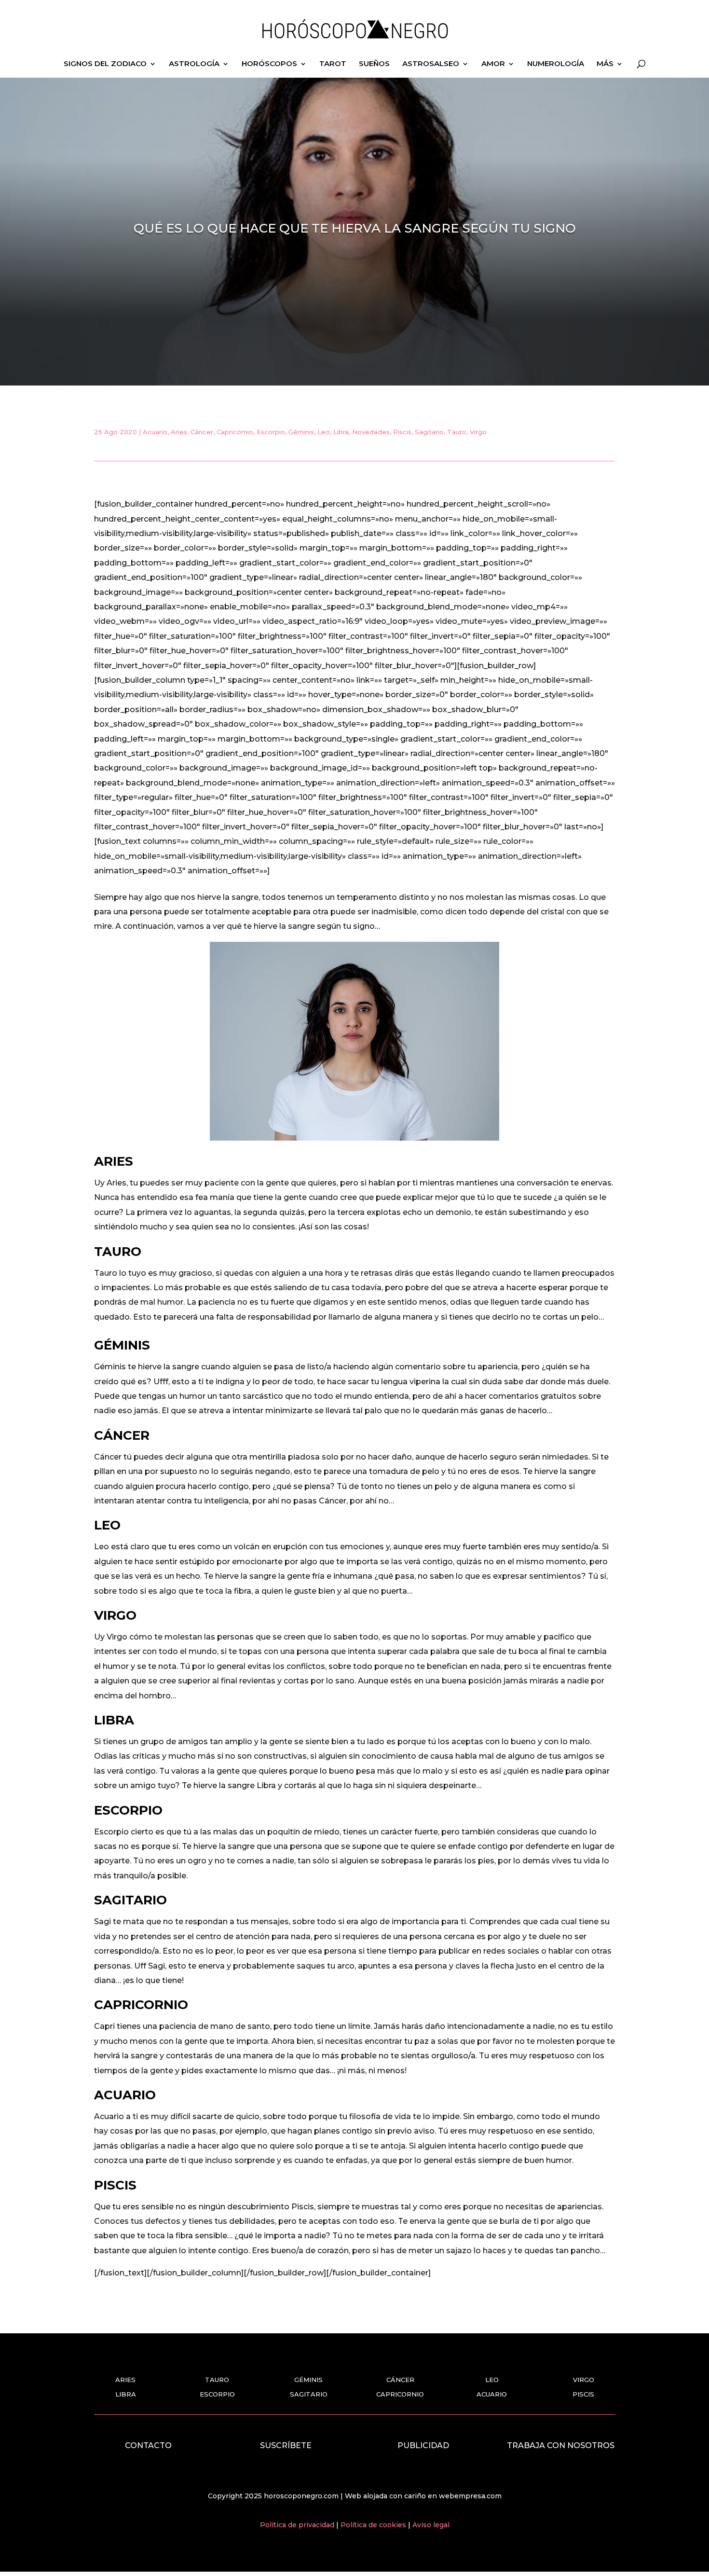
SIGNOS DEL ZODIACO (105, 64)
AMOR (493, 64)
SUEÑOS (374, 64)
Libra (341, 432)
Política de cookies (374, 2525)
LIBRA (126, 2394)
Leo (324, 432)
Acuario (155, 432)
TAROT (333, 64)
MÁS (605, 64)
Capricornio (235, 432)
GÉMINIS (308, 2380)
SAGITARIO (309, 2394)
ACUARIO (492, 2394)
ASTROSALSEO (431, 64)
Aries (179, 432)
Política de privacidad (298, 2525)
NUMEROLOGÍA (556, 64)
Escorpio (271, 432)
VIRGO (584, 2380)
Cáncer (202, 432)
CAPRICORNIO (400, 2394)
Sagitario (429, 432)
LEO (492, 2380)
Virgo (478, 432)
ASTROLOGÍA (194, 64)
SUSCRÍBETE (286, 2445)
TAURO (217, 2380)
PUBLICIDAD (423, 2445)
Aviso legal (431, 2525)
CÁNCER (400, 2380)
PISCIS (583, 2394)
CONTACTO (148, 2445)
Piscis (402, 432)
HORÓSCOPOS (269, 64)
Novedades (371, 432)
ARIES (125, 2380)
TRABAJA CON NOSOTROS (561, 2445)
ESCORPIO (217, 2394)
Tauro (457, 432)
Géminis (301, 432)
